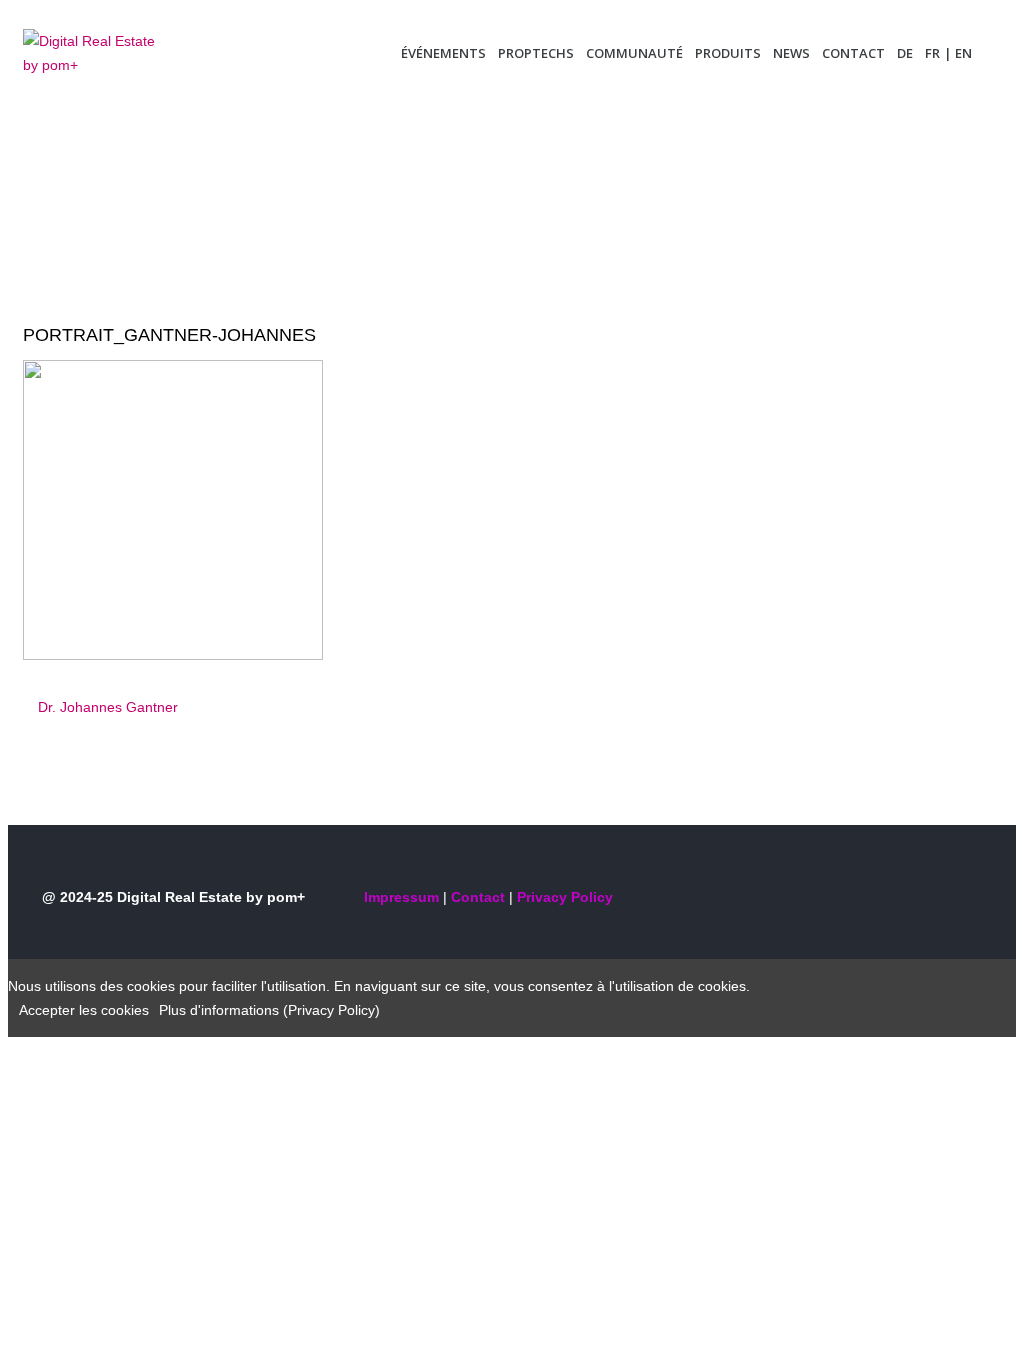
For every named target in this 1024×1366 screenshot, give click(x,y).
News (791, 53)
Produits (728, 53)
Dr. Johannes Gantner (108, 707)
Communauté (634, 53)
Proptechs (536, 53)
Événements (443, 53)
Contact (853, 53)
